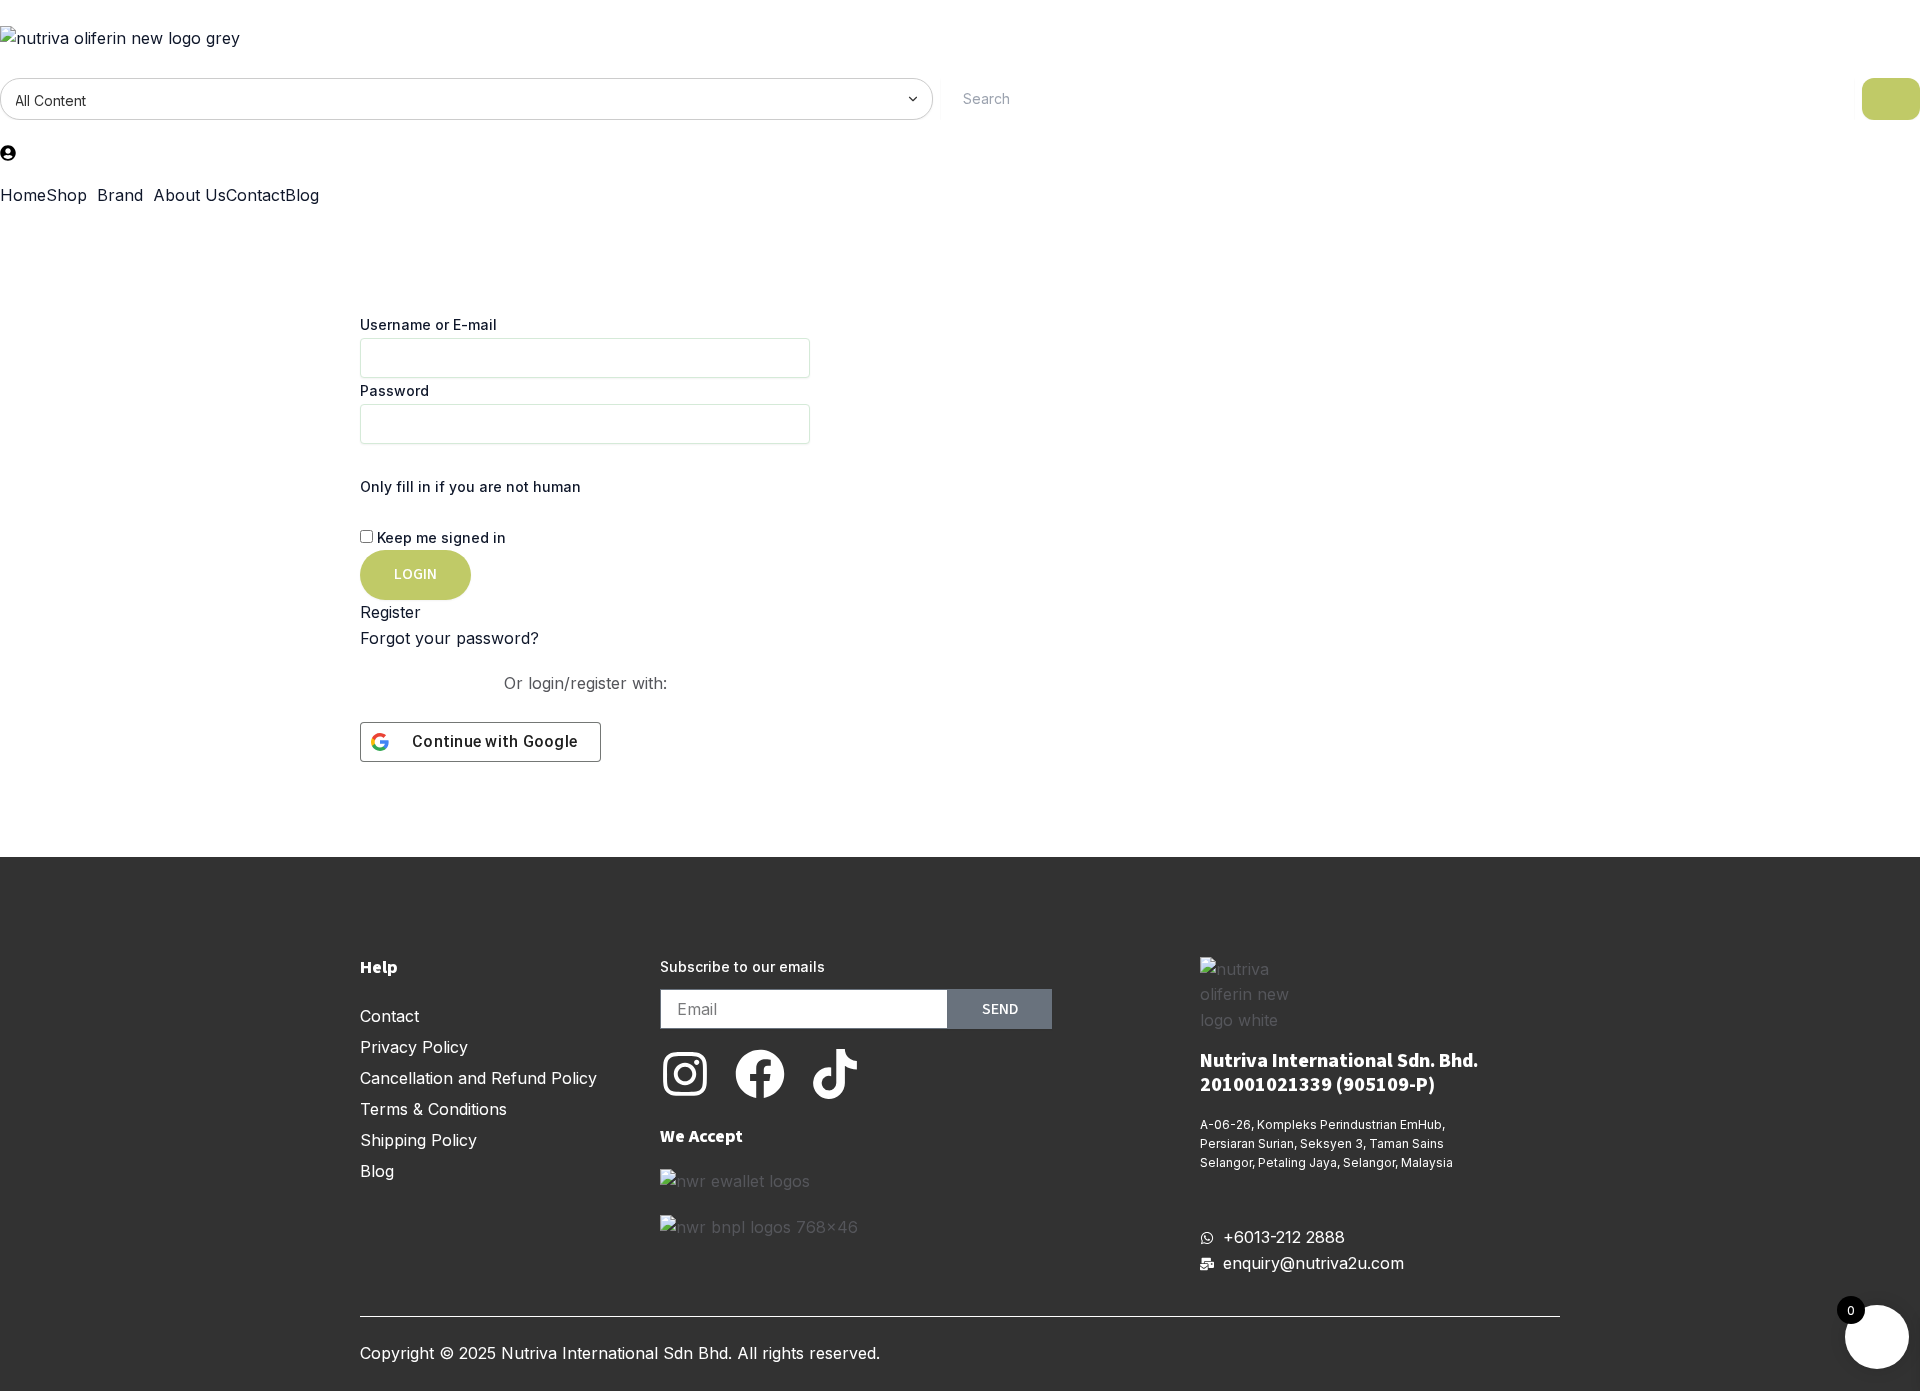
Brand (120, 195)
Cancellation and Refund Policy (478, 1078)
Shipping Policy (418, 1140)
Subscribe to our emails (742, 966)
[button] (71, 195)
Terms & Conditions (433, 1109)
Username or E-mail (428, 324)
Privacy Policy (414, 1047)
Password (394, 390)
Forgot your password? (449, 638)
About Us (189, 195)
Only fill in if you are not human (470, 486)
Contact (255, 195)
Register (390, 612)
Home (23, 195)
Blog (302, 195)
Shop (66, 195)
